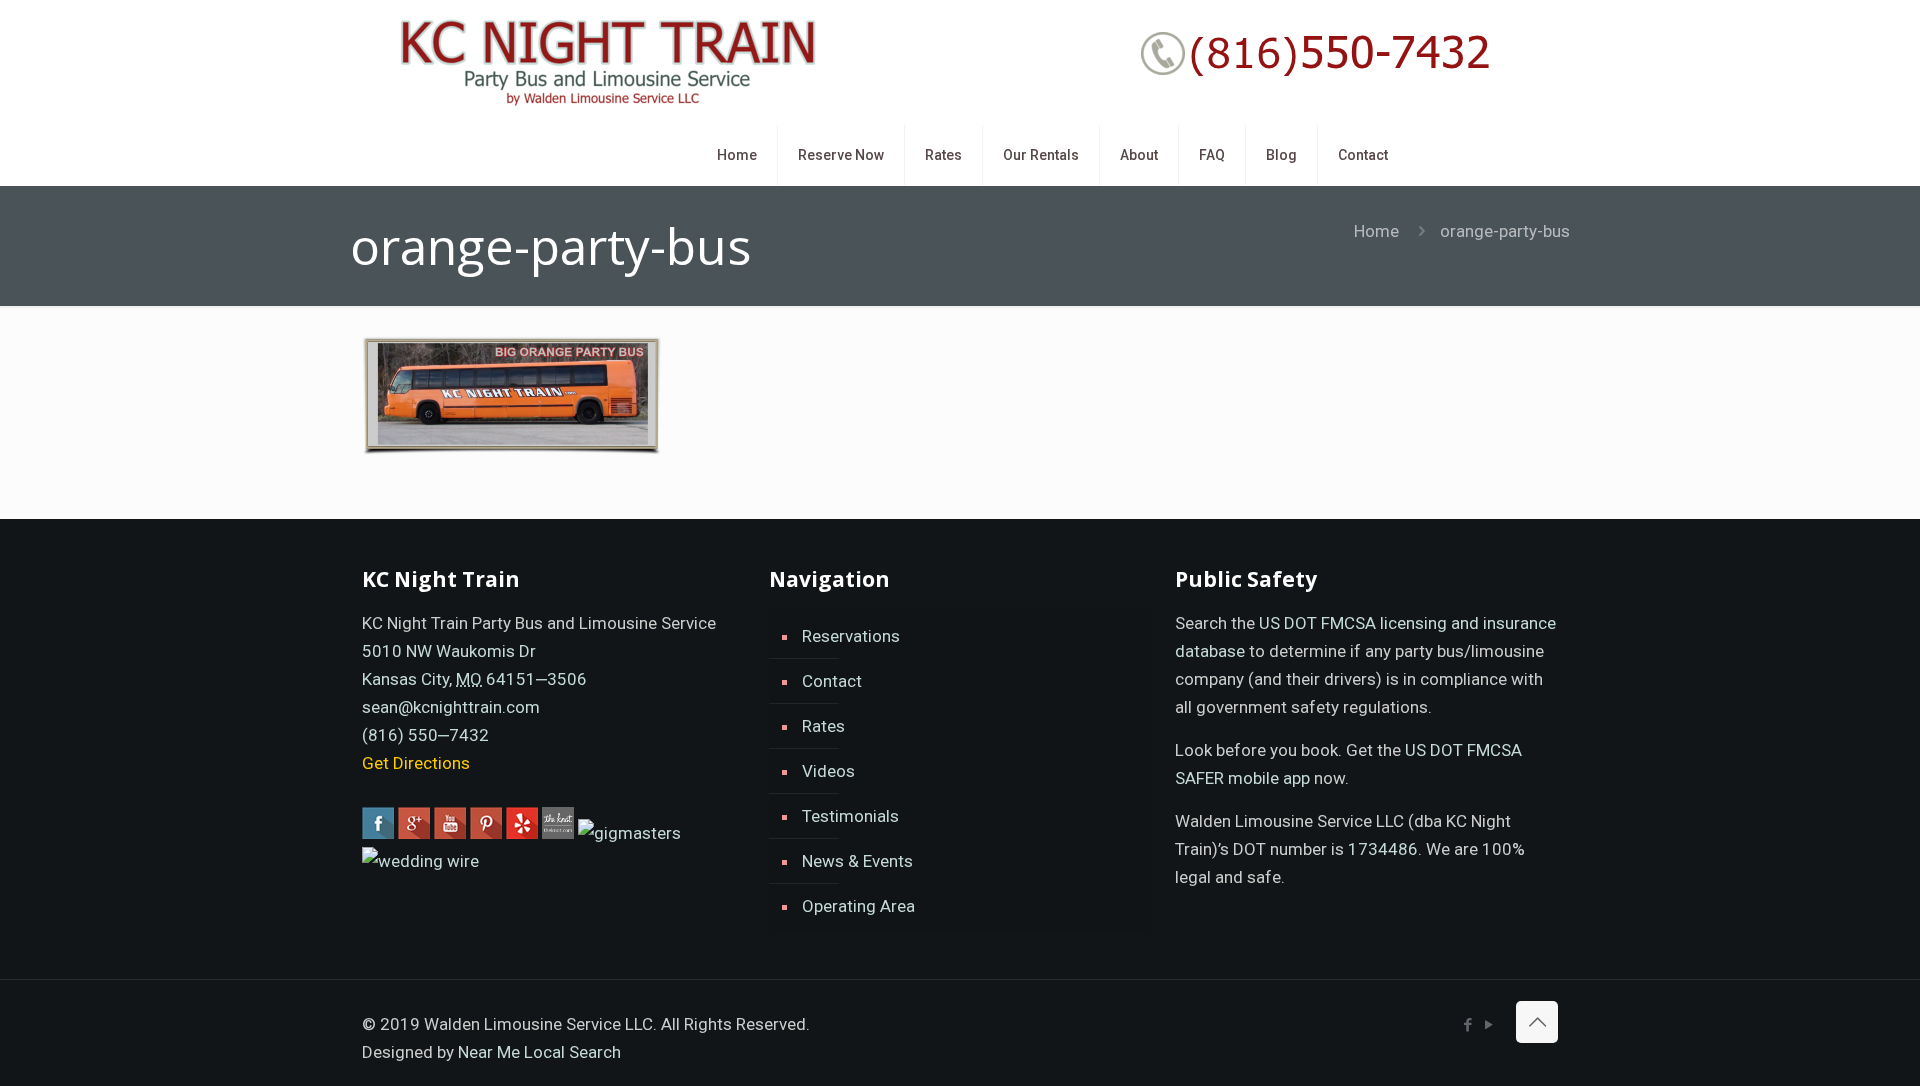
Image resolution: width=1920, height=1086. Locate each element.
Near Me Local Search (539, 1052)
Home (1376, 231)
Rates (823, 726)
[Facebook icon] (1467, 1025)
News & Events (857, 861)
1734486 (1383, 849)
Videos (828, 771)
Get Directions (416, 763)
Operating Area (858, 906)
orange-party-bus (1505, 231)
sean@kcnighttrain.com (451, 707)
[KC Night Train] (605, 62)
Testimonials (850, 816)
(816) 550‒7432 (425, 735)
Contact (832, 681)
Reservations (851, 636)
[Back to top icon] (1537, 1022)
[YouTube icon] (1488, 1025)
